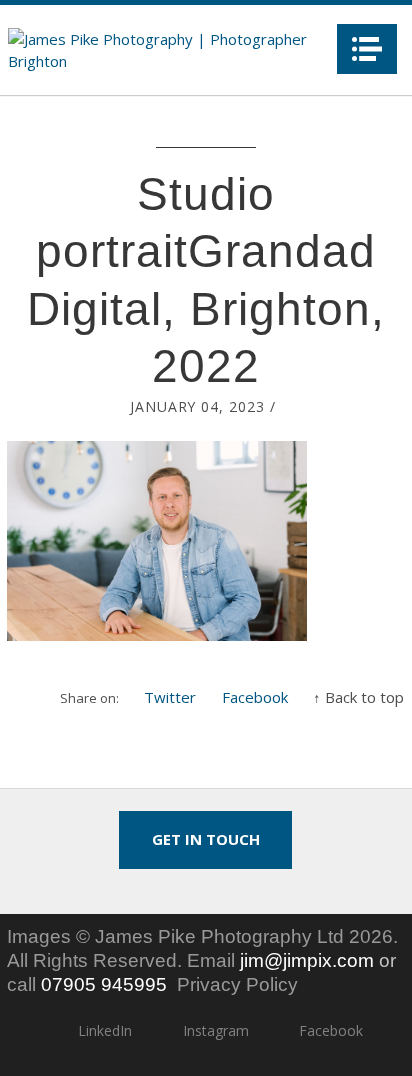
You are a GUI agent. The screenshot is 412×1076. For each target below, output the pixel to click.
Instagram (215, 1030)
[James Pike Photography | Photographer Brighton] (166, 50)
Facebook (255, 697)
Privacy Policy (237, 984)
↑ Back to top (358, 697)
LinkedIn (105, 1030)
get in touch (206, 839)
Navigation (367, 49)
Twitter (170, 697)
